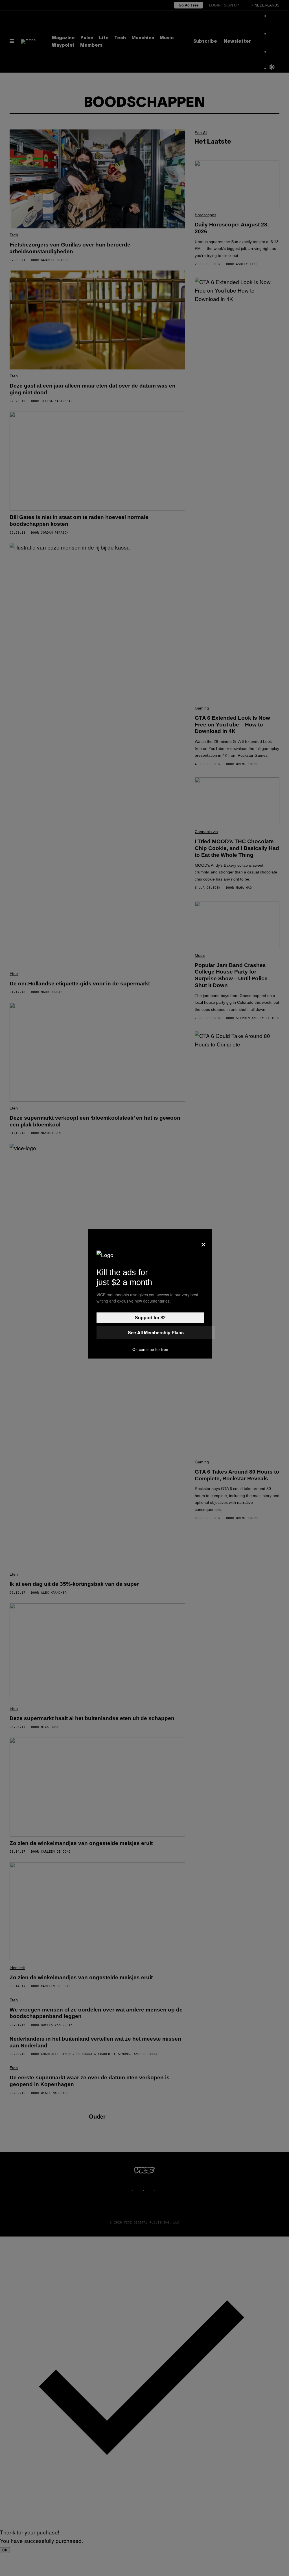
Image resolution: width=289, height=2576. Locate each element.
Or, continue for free (150, 1349)
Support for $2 (150, 1318)
